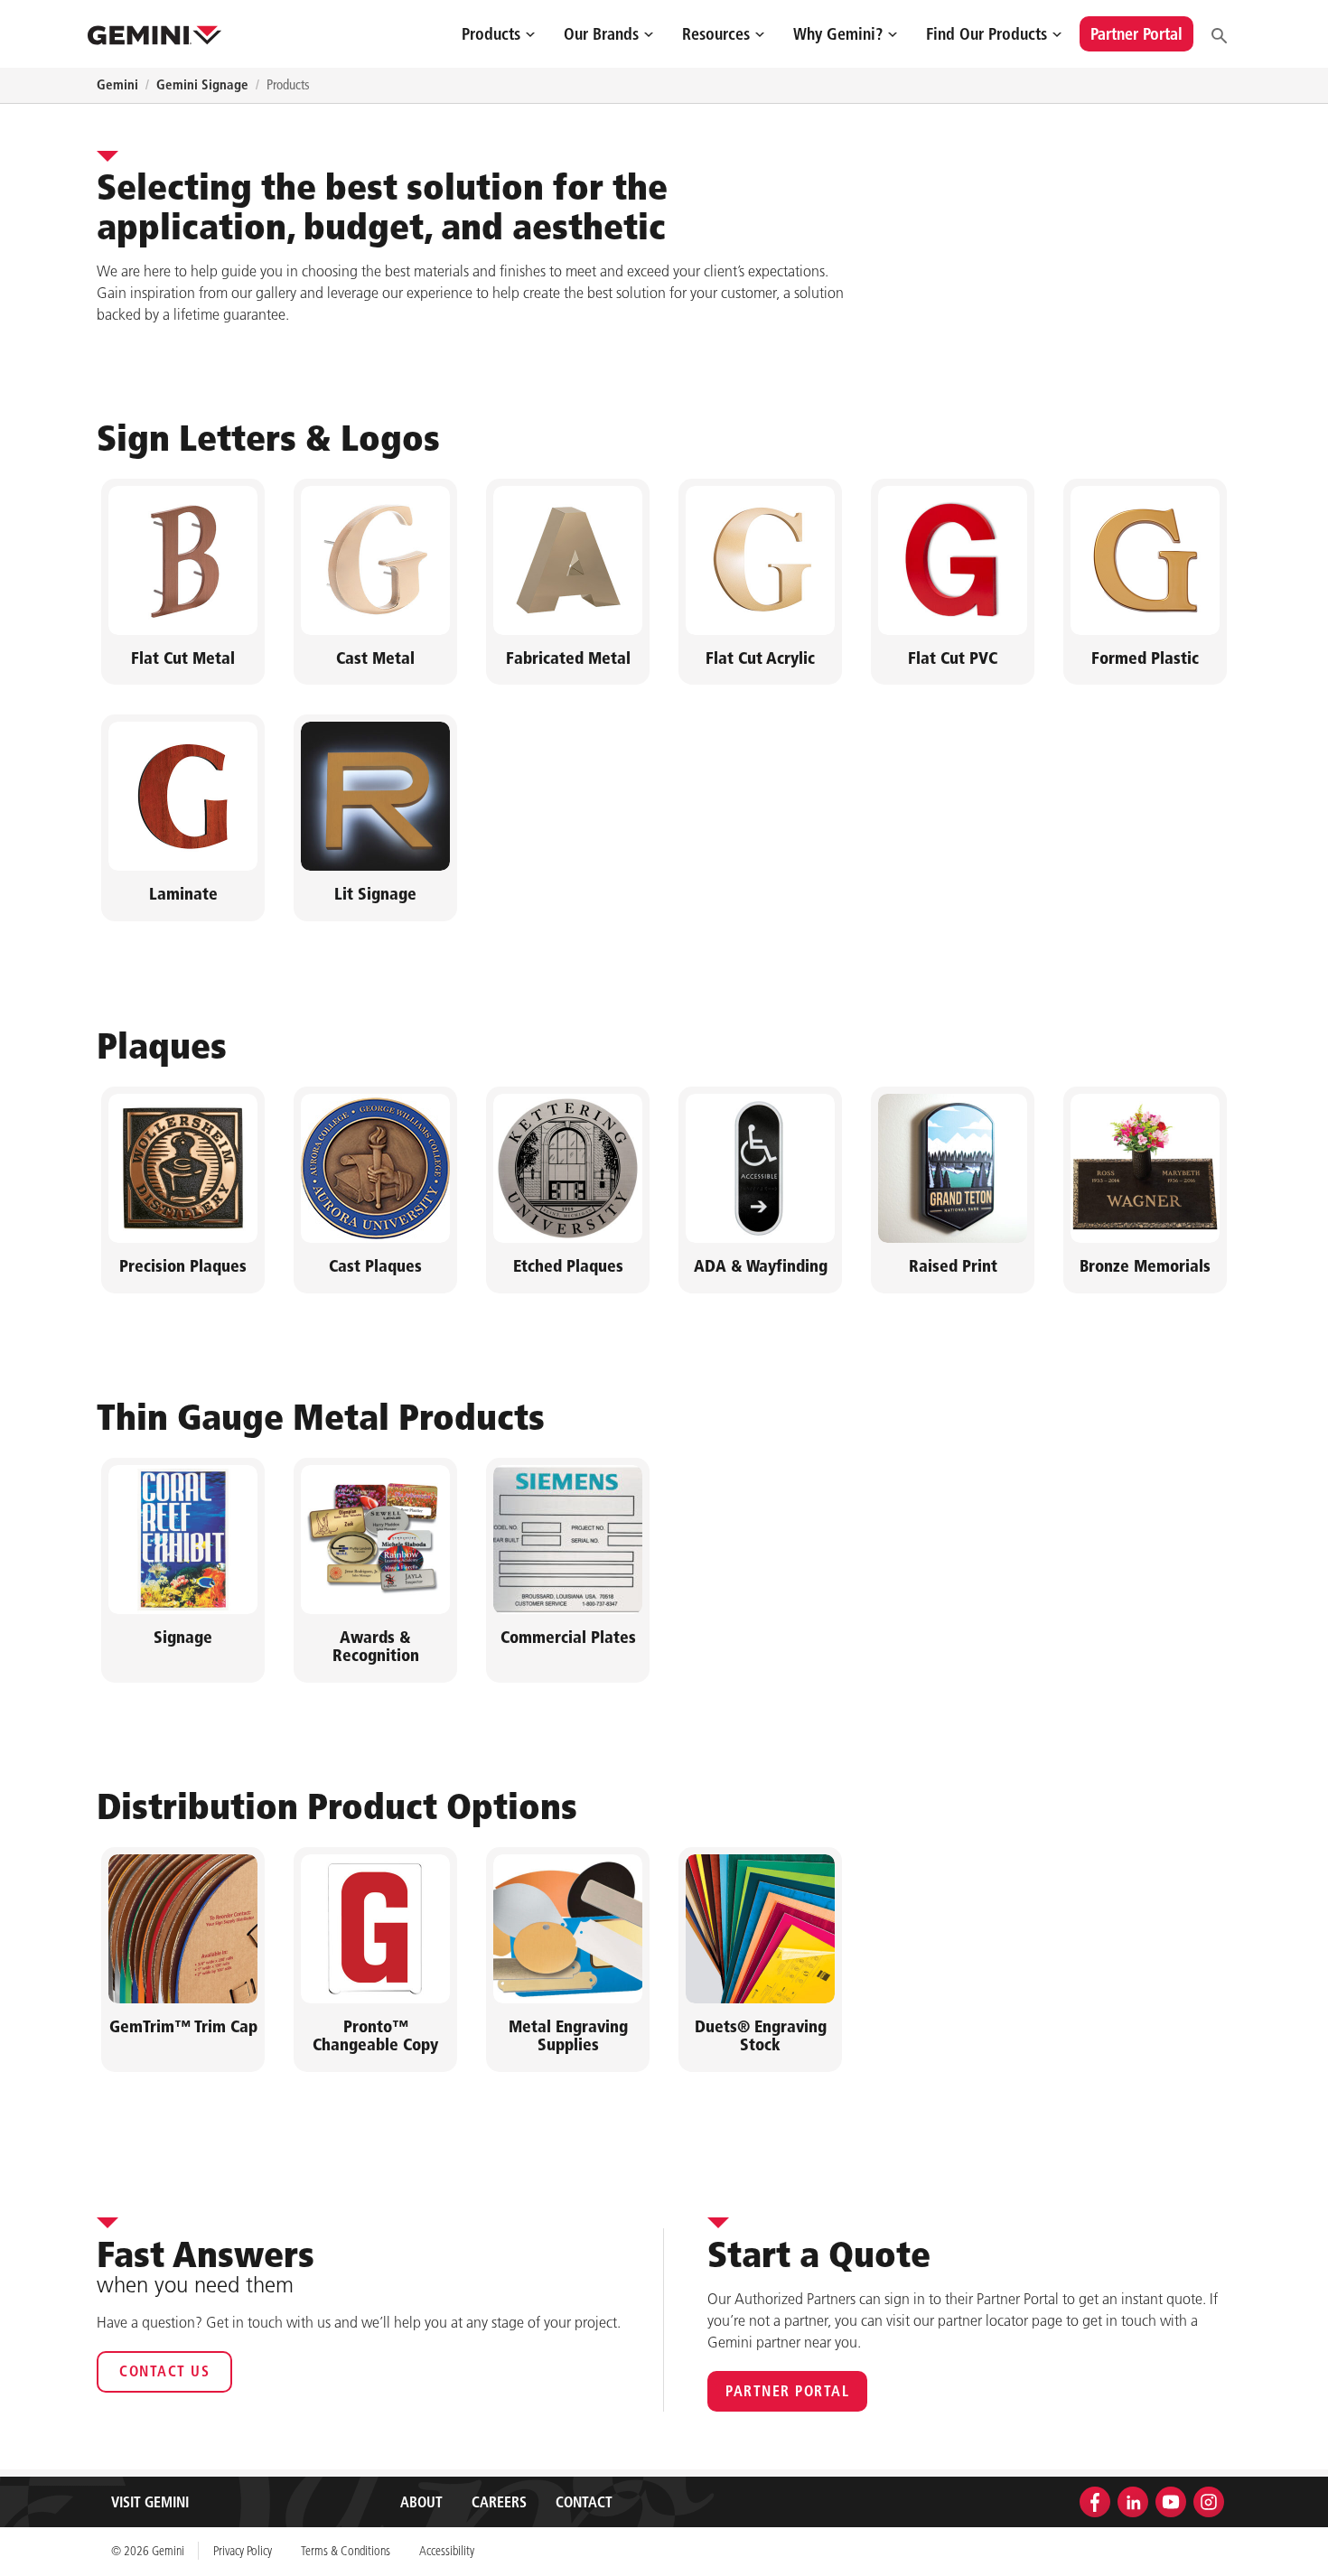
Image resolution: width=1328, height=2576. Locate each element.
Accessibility (447, 2551)
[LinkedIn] (1133, 2500)
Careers (499, 2502)
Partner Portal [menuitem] (1136, 34)
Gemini (117, 84)
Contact (584, 2502)
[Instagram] (1209, 2500)
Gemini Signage (202, 84)
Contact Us (164, 2371)
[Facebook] (1095, 2500)
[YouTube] (1171, 2500)
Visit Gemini (150, 2502)
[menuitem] (498, 34)
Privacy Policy (243, 2551)
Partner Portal (787, 2391)
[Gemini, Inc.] (154, 34)
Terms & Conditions (346, 2551)
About (421, 2502)
